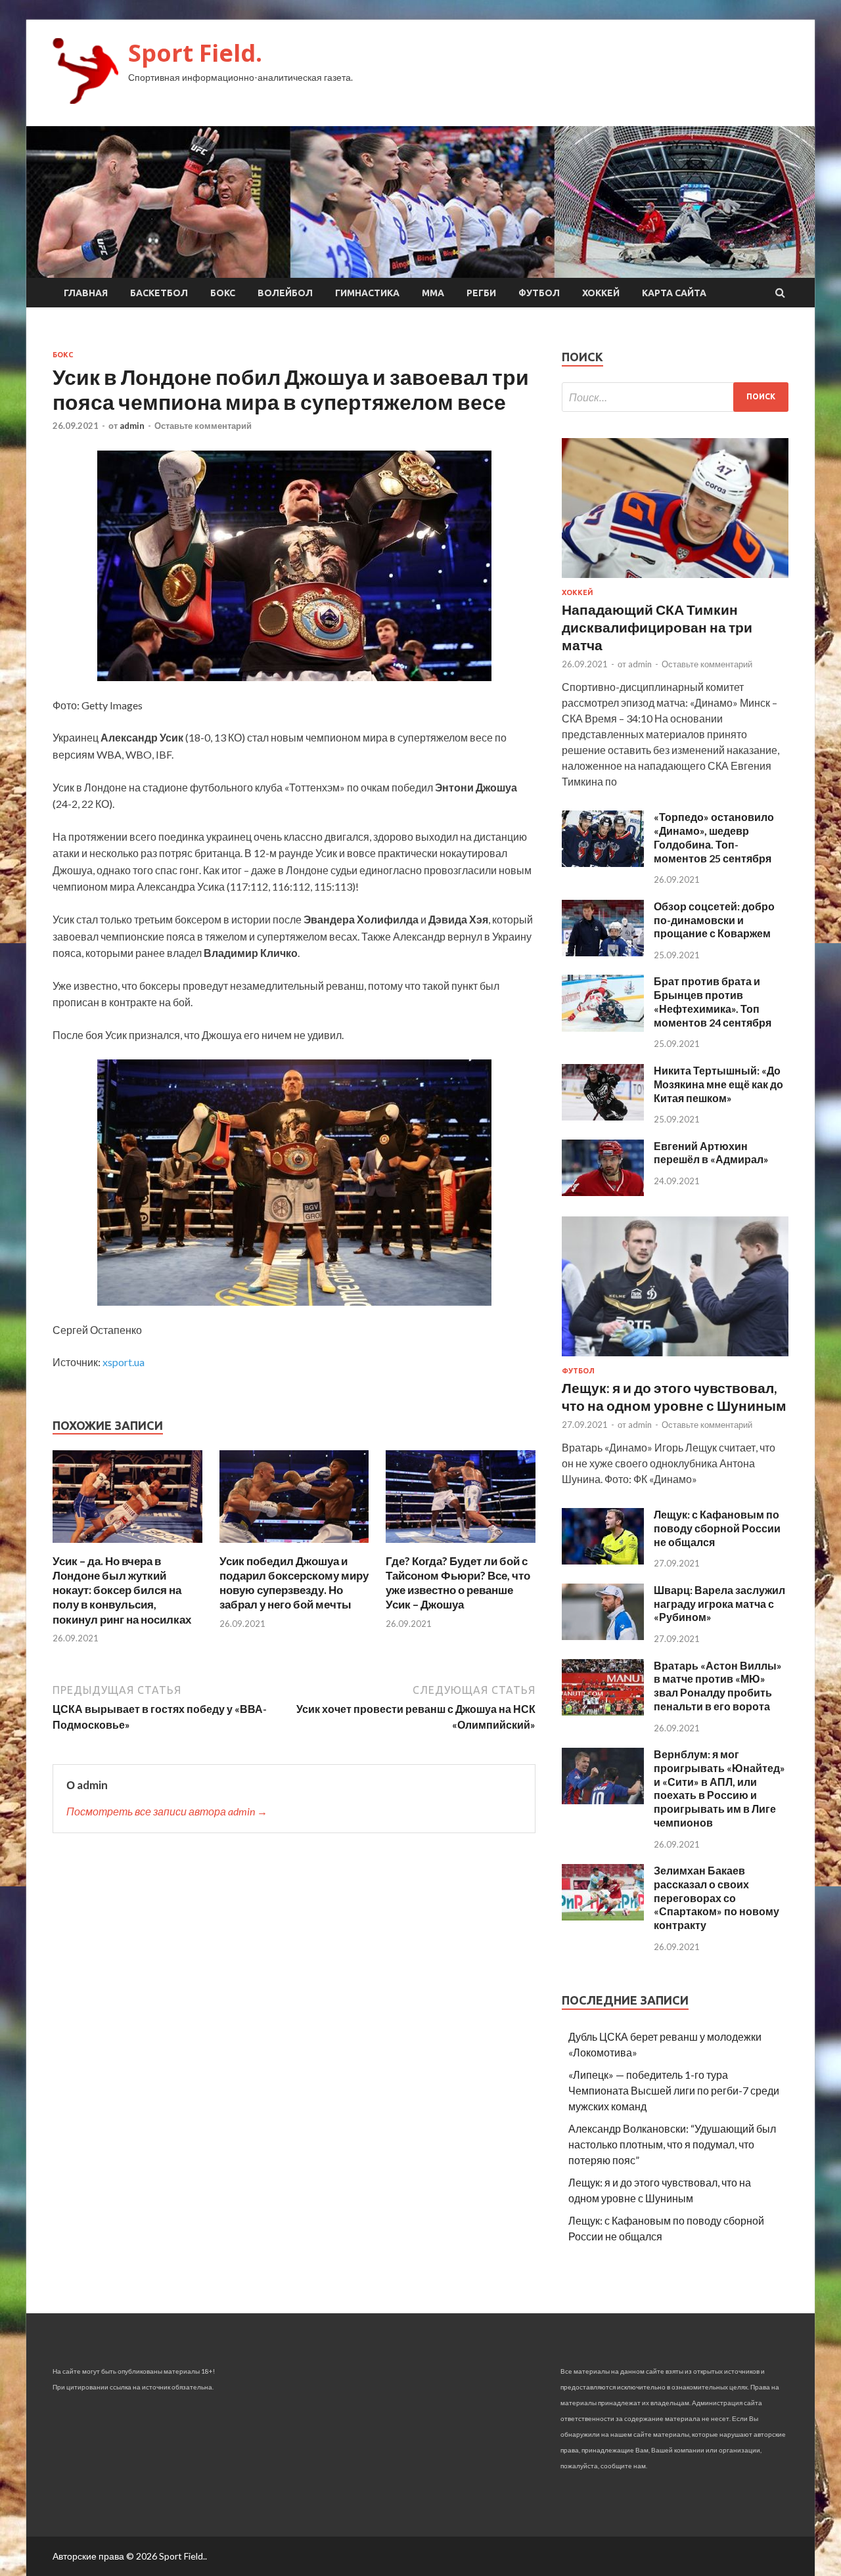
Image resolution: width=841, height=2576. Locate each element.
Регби (481, 293)
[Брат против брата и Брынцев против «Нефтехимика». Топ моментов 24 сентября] (603, 1028)
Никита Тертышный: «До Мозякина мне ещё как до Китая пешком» (718, 1084)
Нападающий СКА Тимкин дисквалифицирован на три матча (657, 627)
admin (132, 426)
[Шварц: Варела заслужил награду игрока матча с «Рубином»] (603, 1636)
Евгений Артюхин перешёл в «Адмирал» (711, 1153)
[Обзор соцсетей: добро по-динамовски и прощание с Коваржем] (603, 952)
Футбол (539, 293)
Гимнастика (367, 293)
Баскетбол (159, 293)
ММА (433, 293)
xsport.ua (124, 1362)
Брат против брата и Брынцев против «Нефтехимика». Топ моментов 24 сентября (713, 1001)
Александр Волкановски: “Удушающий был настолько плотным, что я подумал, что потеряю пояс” (672, 2144)
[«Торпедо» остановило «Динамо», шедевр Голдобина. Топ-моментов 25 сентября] (603, 863)
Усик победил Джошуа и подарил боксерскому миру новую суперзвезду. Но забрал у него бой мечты (294, 1583)
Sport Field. (195, 53)
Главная (86, 293)
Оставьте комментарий (203, 426)
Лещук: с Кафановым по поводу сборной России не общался (717, 1528)
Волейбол (285, 293)
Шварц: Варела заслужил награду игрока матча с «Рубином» (719, 1604)
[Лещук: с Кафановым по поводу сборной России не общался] (603, 1560)
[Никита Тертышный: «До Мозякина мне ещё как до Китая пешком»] (603, 1116)
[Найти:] (675, 397)
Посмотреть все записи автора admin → (167, 1811)
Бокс (223, 293)
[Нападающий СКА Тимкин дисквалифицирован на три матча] (675, 580)
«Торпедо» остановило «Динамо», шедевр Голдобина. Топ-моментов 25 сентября (714, 837)
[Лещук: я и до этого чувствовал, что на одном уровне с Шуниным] (675, 1359)
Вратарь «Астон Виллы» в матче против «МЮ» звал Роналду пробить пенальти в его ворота (718, 1686)
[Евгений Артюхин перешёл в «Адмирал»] (603, 1192)
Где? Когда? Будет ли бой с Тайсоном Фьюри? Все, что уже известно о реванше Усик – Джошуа (458, 1583)
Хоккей (601, 293)
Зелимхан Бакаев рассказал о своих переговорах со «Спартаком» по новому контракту (716, 1898)
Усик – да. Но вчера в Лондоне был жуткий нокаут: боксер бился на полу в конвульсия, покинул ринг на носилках (122, 1590)
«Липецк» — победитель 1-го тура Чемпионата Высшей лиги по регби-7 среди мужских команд (674, 2090)
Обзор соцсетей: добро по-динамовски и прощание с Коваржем (714, 920)
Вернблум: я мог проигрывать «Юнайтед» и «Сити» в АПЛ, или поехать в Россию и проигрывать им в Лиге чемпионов (719, 1788)
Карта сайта (674, 293)
